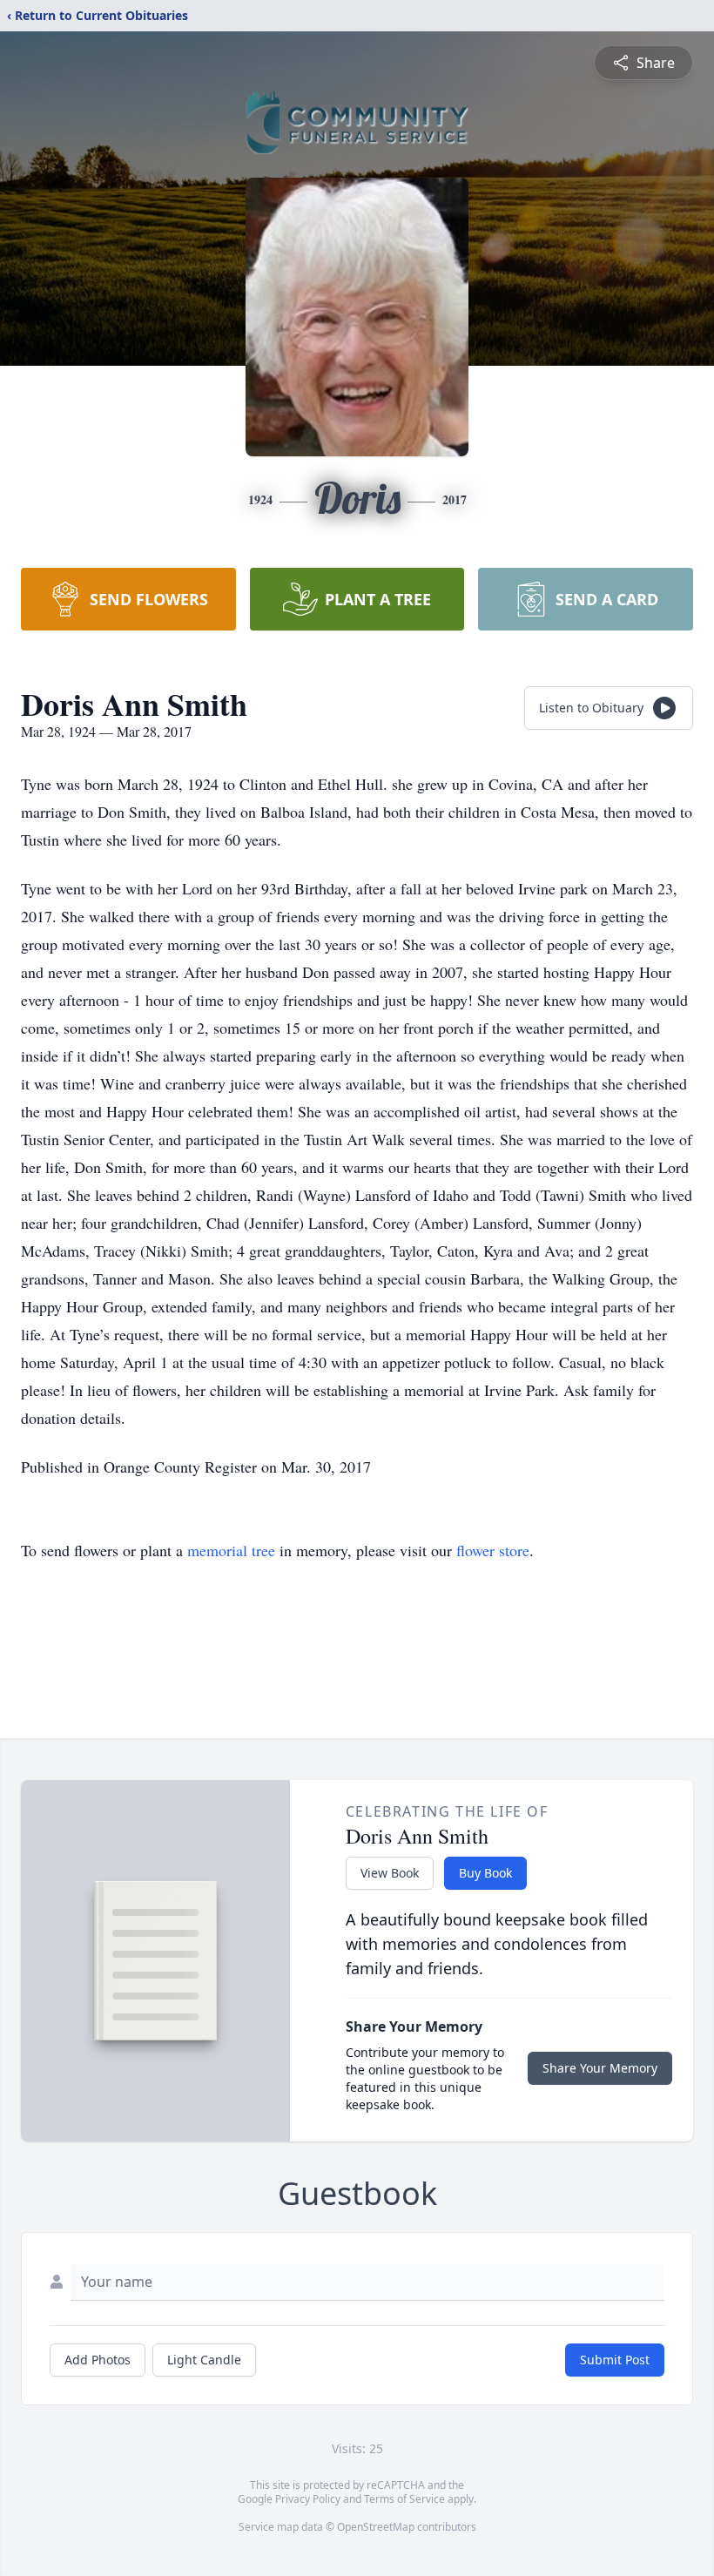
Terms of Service (404, 2499)
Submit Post (615, 2360)
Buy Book (485, 1873)
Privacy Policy (308, 2499)
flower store (493, 1550)
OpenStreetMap (376, 2527)
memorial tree (231, 1550)
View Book (390, 1873)
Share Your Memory (600, 2068)
